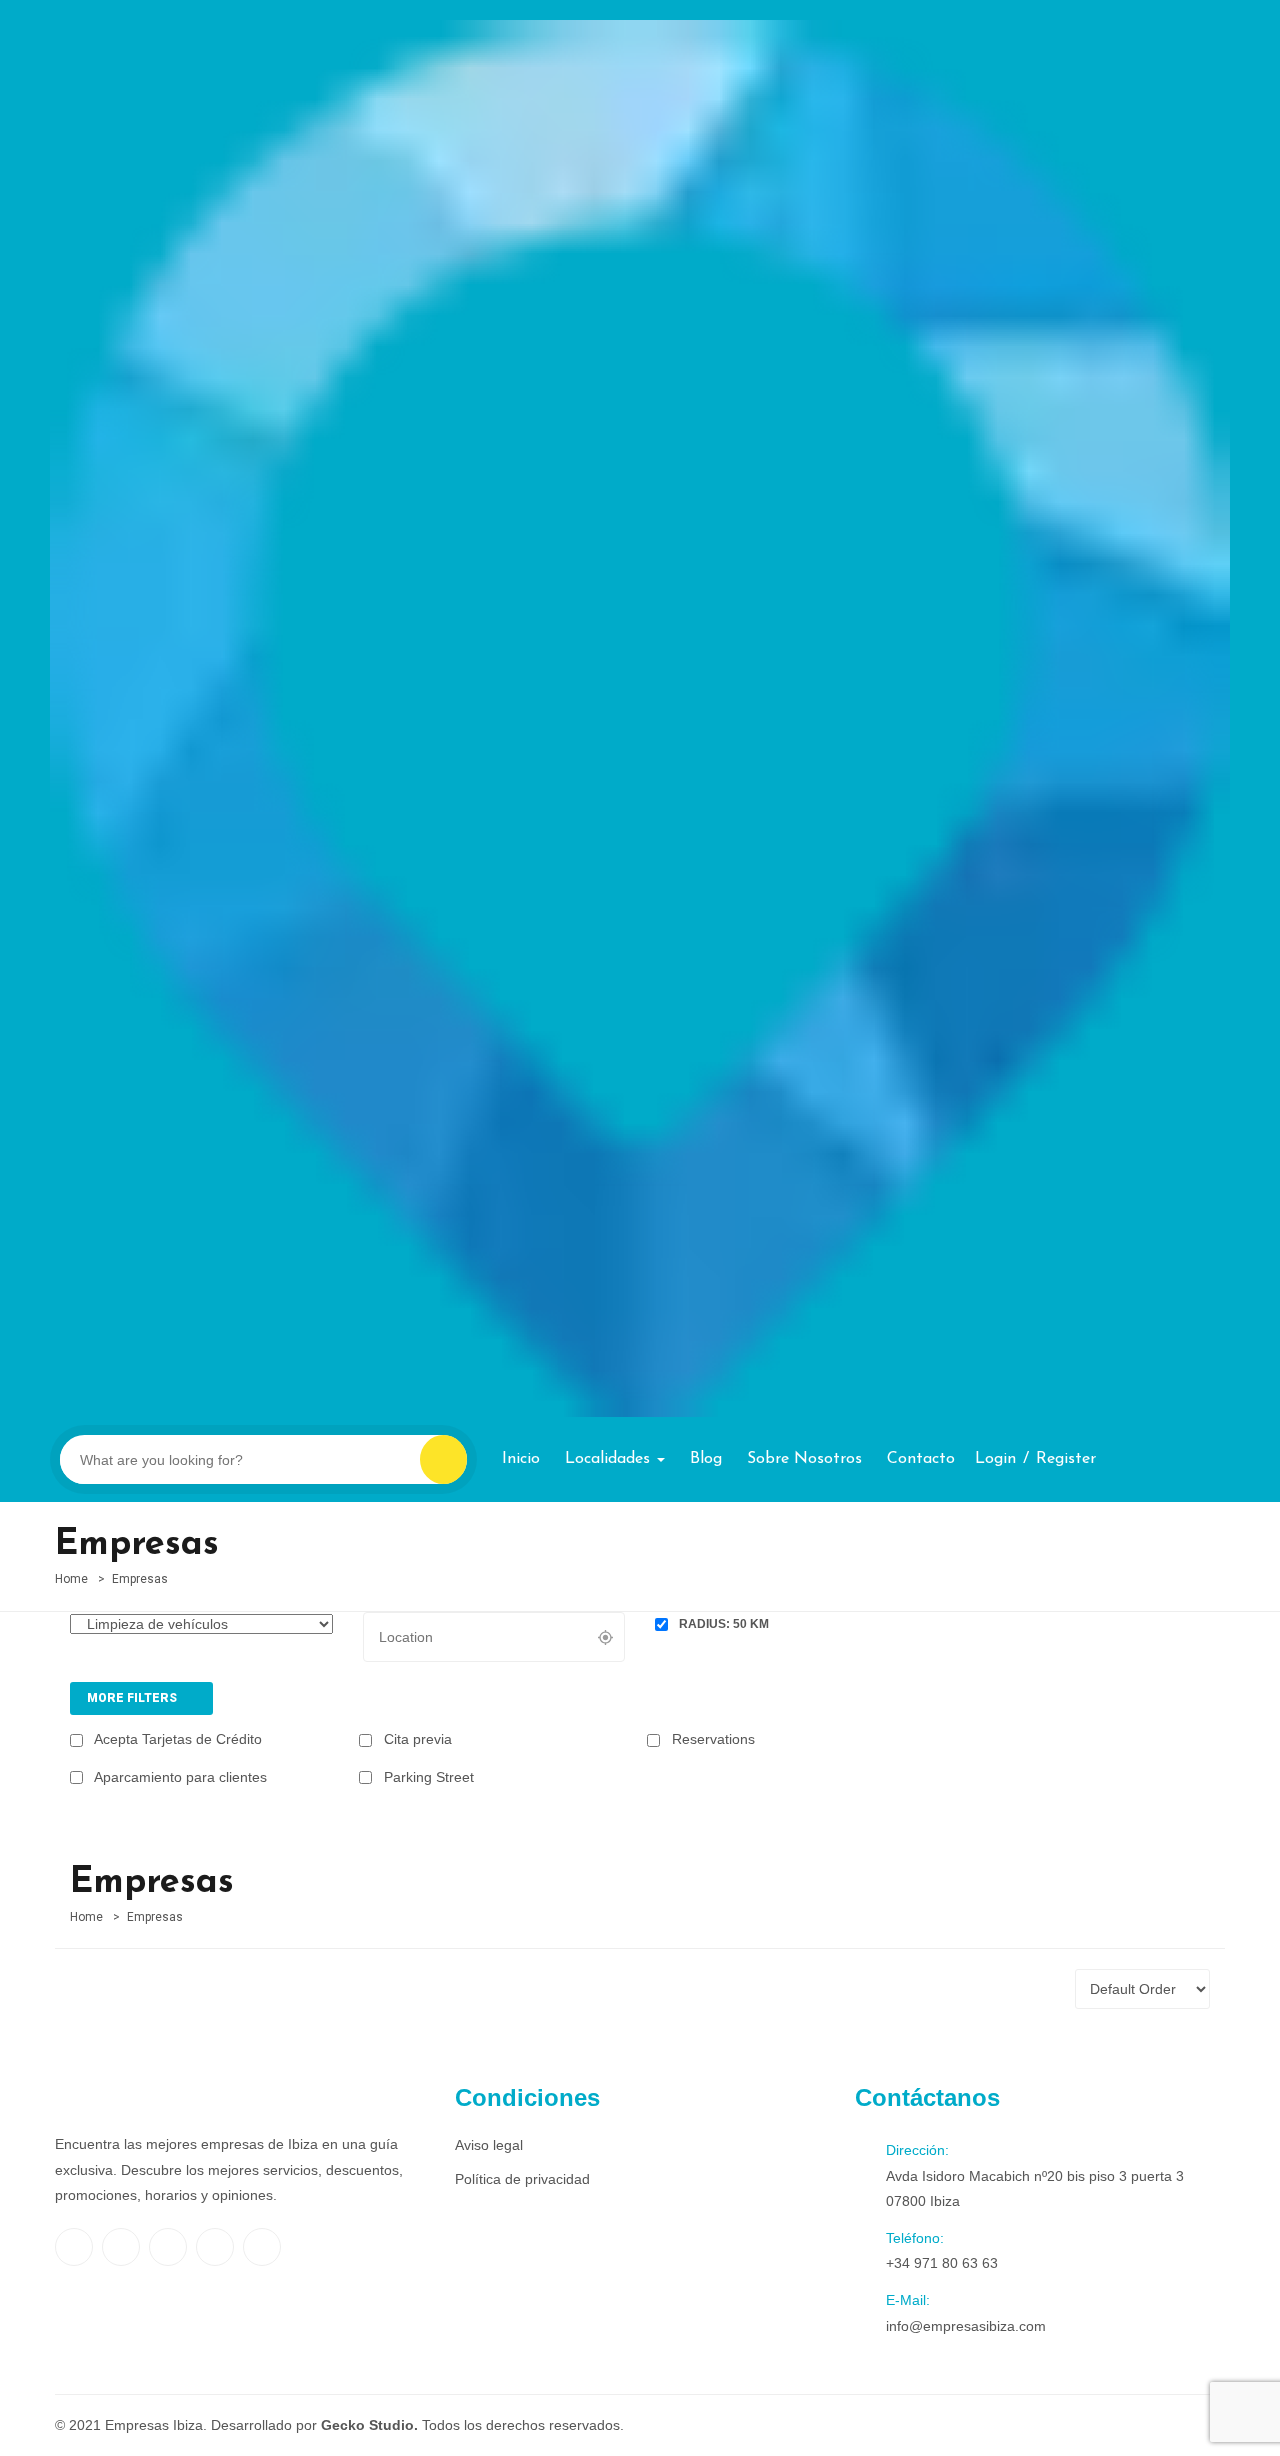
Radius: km (722, 1624)
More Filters (133, 1698)
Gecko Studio (367, 2425)
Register (1066, 1459)
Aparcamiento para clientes (179, 1777)
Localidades (610, 1459)
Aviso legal (489, 2145)
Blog (706, 1459)
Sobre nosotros (804, 1459)
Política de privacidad (522, 2179)
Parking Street (427, 1777)
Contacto (921, 1459)
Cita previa (416, 1739)
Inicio (521, 1459)
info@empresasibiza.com (966, 2326)
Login (995, 1459)
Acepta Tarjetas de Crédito (176, 1739)
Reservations (711, 1739)
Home (71, 1579)
